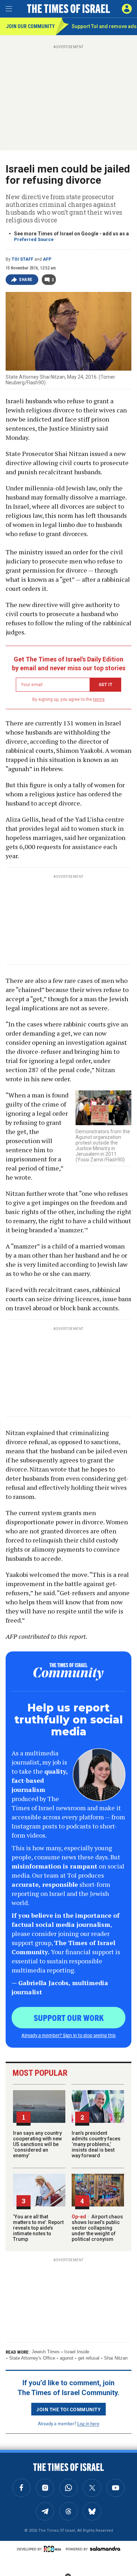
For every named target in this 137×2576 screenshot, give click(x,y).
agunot (67, 2358)
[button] (127, 9)
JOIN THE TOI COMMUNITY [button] (68, 2409)
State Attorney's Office (32, 2358)
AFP (47, 259)
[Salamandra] (105, 2549)
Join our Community (30, 26)
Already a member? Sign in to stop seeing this (68, 2035)
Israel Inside (77, 2352)
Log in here (88, 2423)
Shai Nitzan (116, 2358)
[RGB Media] (54, 2549)
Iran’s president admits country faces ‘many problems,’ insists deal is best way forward (96, 2144)
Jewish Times (46, 2352)
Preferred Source (34, 239)
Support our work (69, 2017)
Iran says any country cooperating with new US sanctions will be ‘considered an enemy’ (37, 2144)
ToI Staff (22, 259)
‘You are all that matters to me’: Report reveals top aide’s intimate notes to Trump (38, 2228)
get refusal (89, 2358)
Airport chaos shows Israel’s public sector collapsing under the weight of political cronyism (97, 2228)
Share (26, 280)
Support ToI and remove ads (104, 26)
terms (99, 699)
